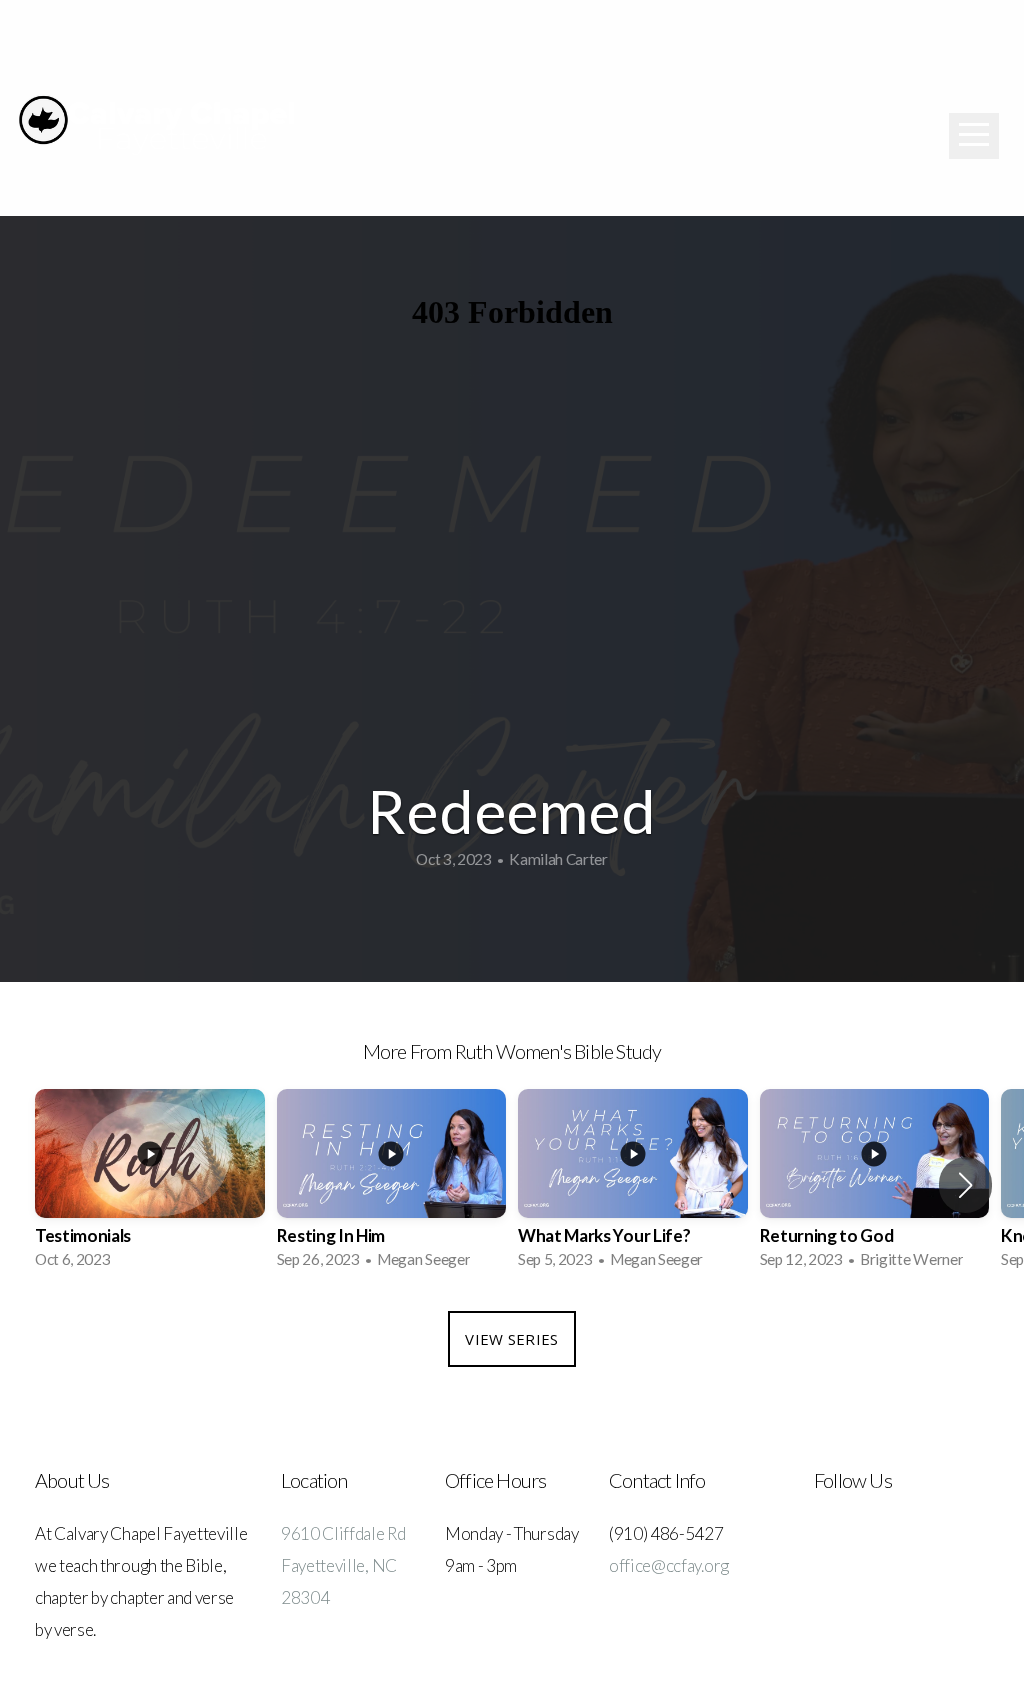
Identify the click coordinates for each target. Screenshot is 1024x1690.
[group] (150, 1185)
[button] (965, 1185)
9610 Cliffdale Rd (343, 1533)
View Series (511, 1339)
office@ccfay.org (669, 1565)
